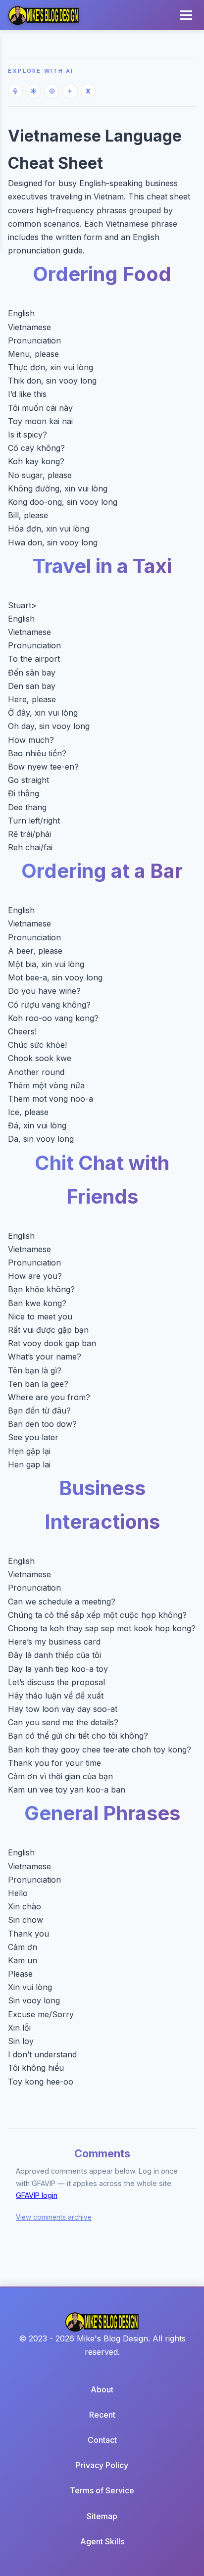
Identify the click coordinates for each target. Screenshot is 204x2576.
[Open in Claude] (34, 91)
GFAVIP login (37, 2195)
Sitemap (102, 2516)
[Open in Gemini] (70, 91)
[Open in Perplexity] (52, 91)
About (102, 2389)
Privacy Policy (102, 2465)
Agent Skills (102, 2541)
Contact (102, 2440)
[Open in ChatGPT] (15, 91)
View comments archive (54, 2217)
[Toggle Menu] (186, 15)
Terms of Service (102, 2490)
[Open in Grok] (88, 91)
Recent (102, 2415)
